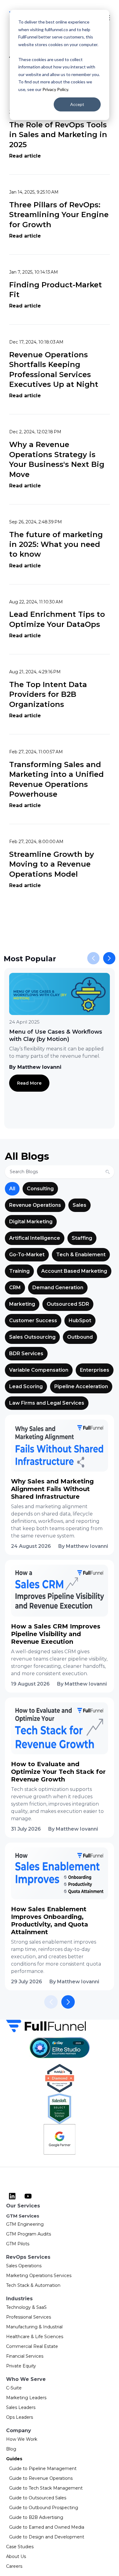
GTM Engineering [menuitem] (25, 2224)
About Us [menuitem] (16, 2556)
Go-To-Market (27, 1255)
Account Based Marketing (74, 1271)
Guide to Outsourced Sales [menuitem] (38, 2498)
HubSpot (80, 1321)
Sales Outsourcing (32, 1337)
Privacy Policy (55, 89)
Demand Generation (58, 1288)
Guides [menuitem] (14, 2459)
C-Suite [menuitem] (14, 2388)
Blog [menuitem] (11, 2449)
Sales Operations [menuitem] (24, 2266)
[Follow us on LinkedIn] (12, 2196)
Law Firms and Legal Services (47, 1403)
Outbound (80, 1337)
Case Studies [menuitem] (20, 2547)
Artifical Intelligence (35, 1238)
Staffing (82, 1238)
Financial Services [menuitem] (25, 2356)
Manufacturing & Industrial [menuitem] (34, 2327)
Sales (79, 1205)
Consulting (40, 1189)
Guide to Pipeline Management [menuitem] (43, 2469)
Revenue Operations (35, 1205)
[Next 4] (68, 2002)
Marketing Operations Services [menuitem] (39, 2276)
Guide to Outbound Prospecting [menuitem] (44, 2508)
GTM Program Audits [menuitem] (29, 2234)
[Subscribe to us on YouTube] (28, 2196)
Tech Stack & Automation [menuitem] (33, 2285)
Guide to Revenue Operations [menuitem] (41, 2478)
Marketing (22, 1304)
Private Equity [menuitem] (21, 2366)
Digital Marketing (31, 1222)
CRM (15, 1288)
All (12, 1189)
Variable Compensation (39, 1370)
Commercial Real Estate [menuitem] (32, 2346)
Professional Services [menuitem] (29, 2317)
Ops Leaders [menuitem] (20, 2417)
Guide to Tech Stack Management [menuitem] (46, 2488)
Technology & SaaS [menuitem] (26, 2307)
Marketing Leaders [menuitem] (26, 2398)
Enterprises (95, 1370)
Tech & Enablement (81, 1255)
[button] (109, 958)
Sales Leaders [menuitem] (21, 2407)
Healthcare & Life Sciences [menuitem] (35, 2337)
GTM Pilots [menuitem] (18, 2244)
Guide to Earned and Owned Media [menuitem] (47, 2527)
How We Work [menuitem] (22, 2439)
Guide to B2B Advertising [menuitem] (36, 2517)
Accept (77, 104)
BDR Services (26, 1353)
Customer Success (33, 1321)
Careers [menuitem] (14, 2566)
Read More (29, 1083)
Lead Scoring (26, 1386)
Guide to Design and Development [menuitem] (47, 2537)
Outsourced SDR (68, 1304)
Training (19, 1271)
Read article (25, 156)
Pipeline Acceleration (81, 1386)
